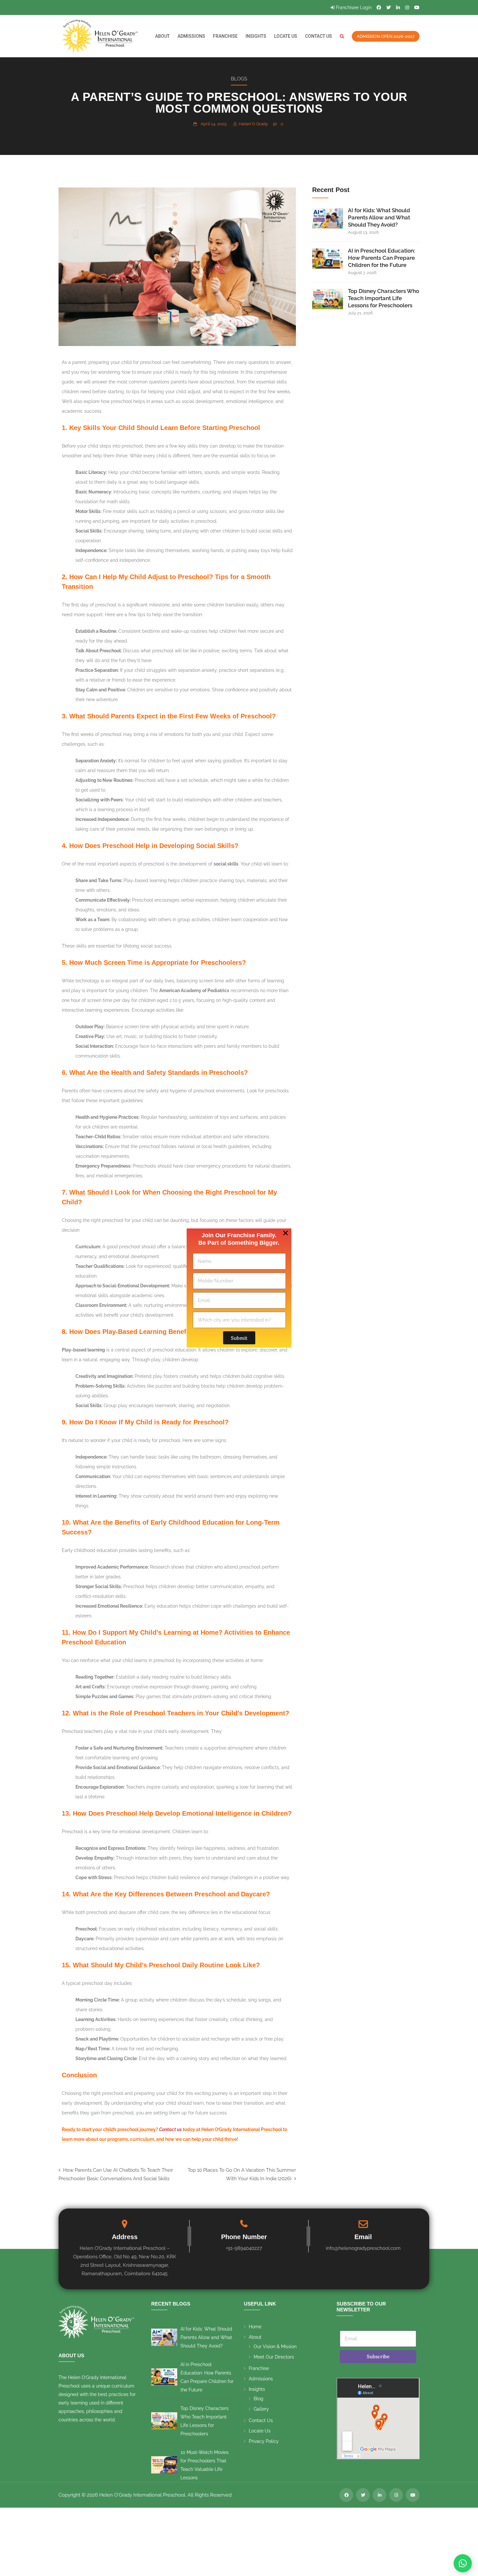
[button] (285, 1233)
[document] (239, 1288)
